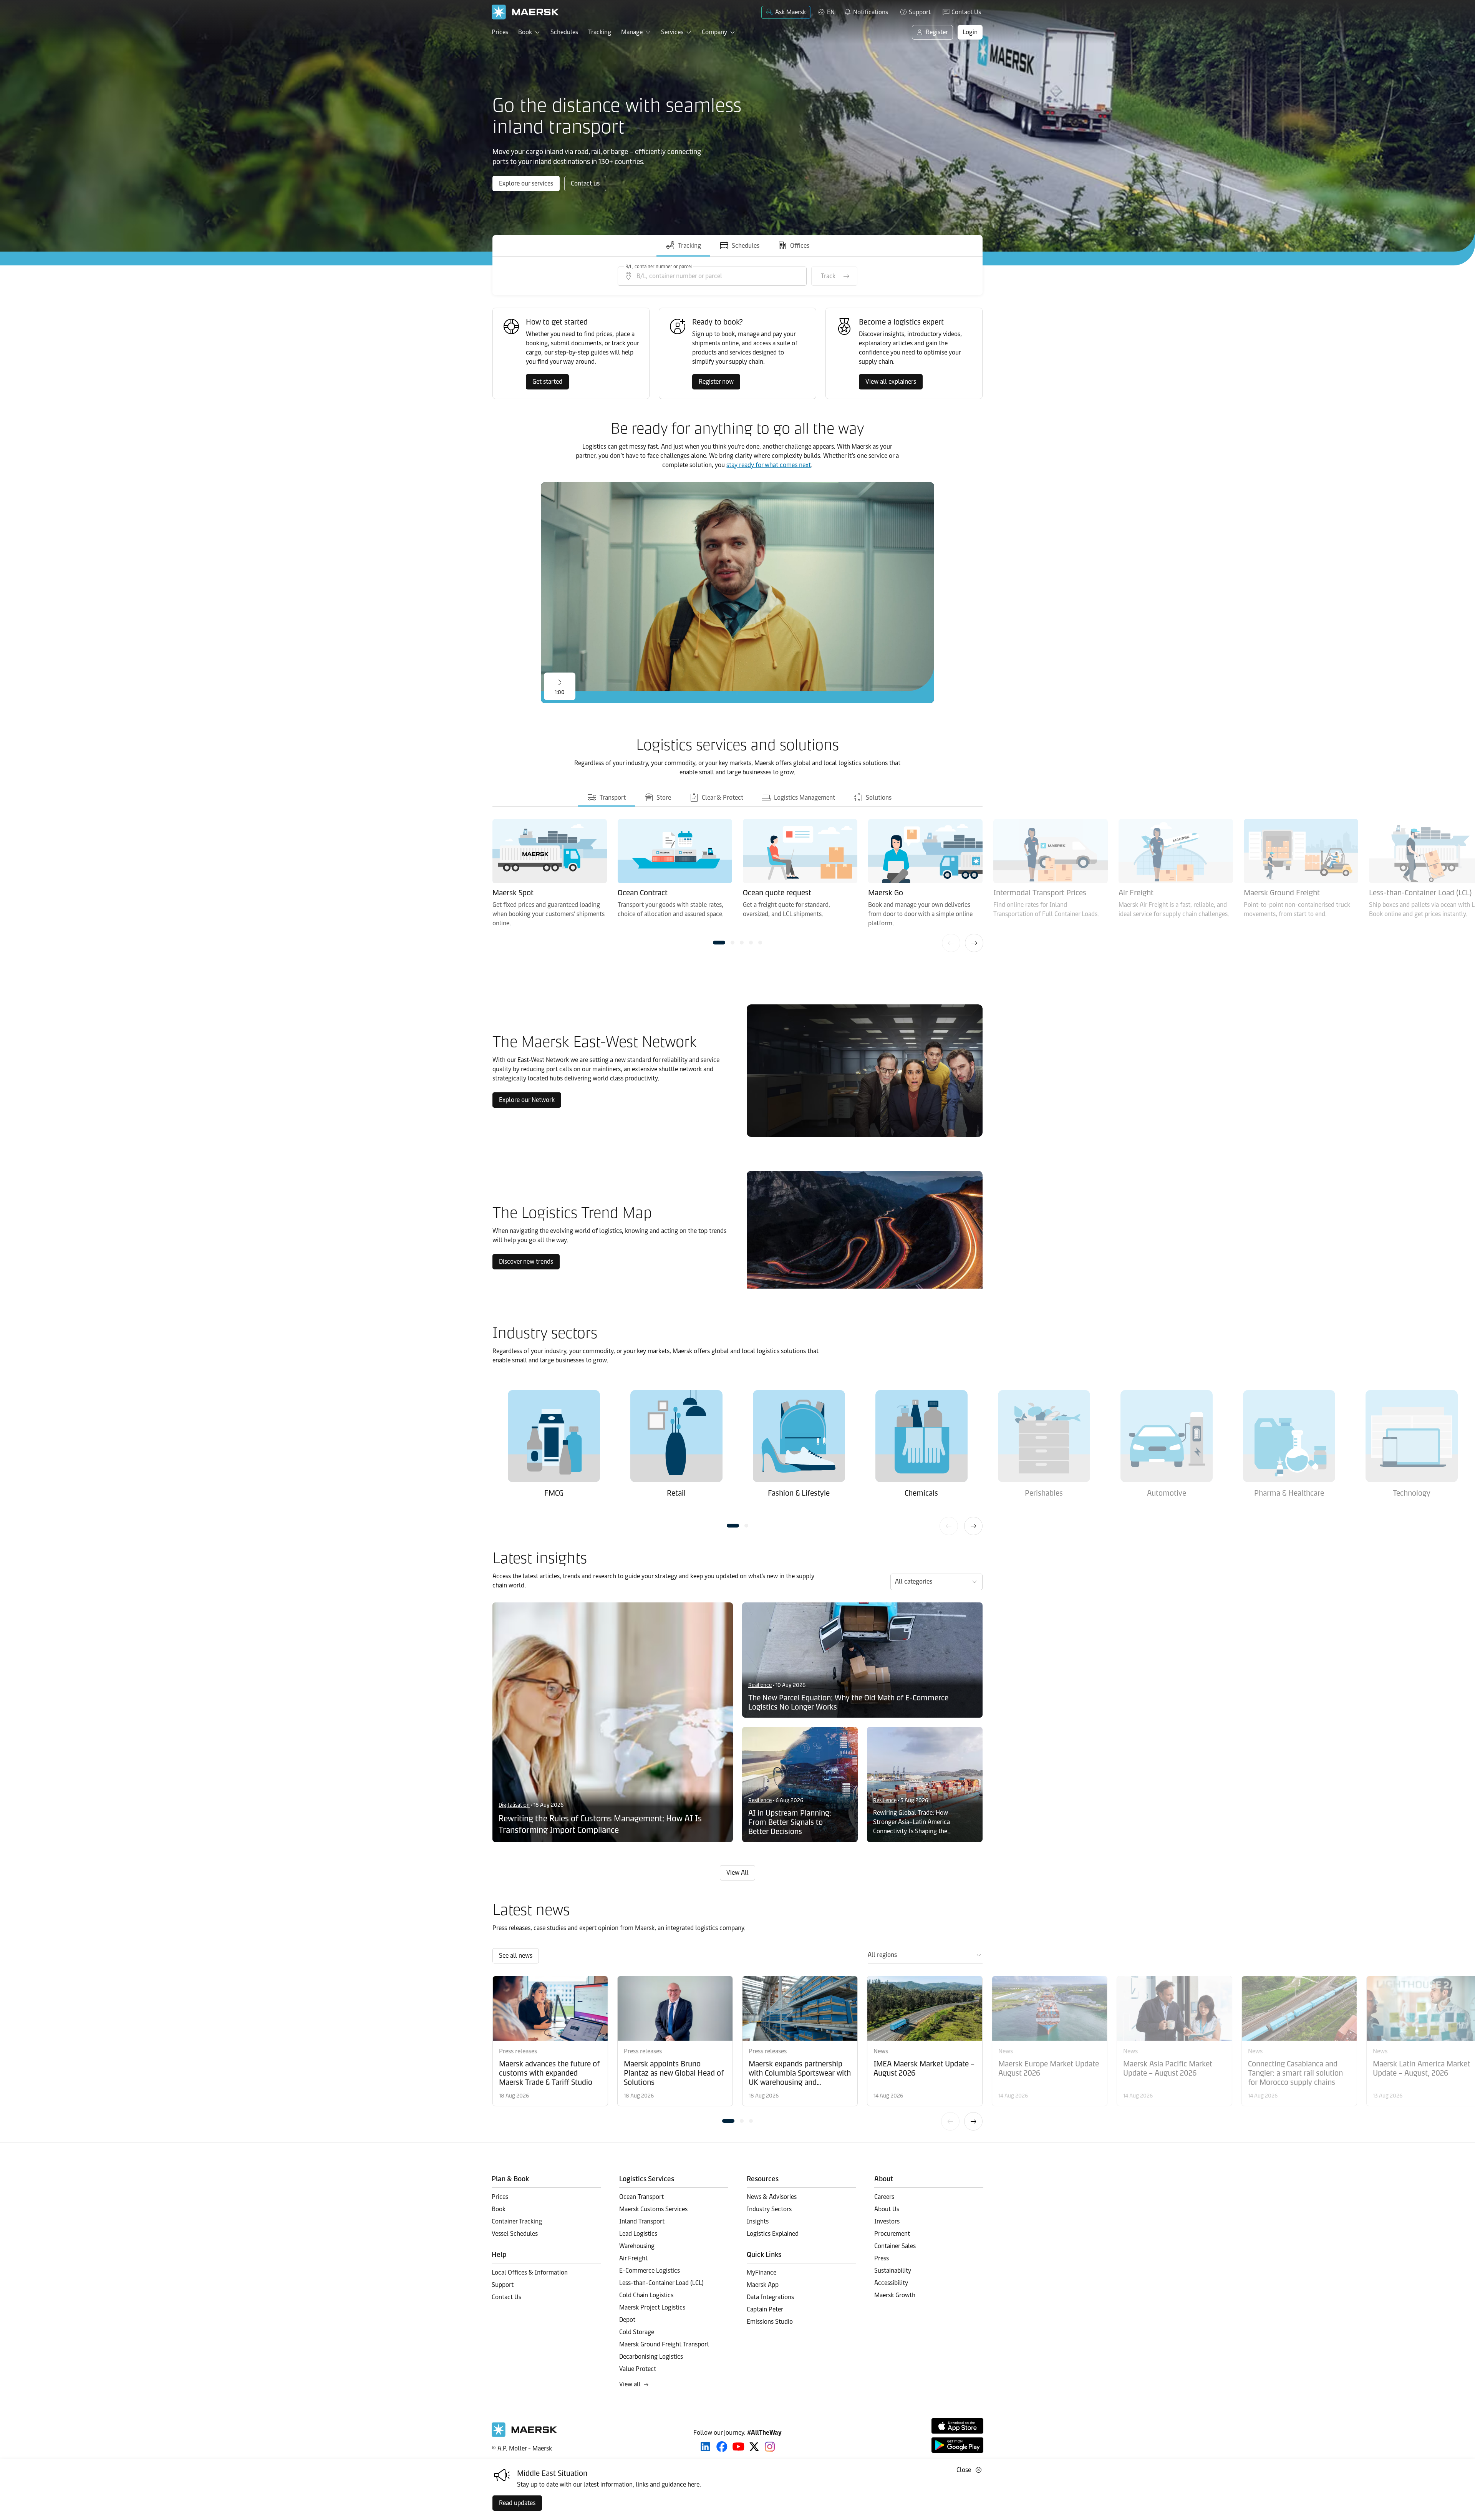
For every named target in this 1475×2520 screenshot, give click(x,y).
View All (737, 1873)
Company (714, 32)
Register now (716, 382)
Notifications (866, 11)
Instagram (770, 2447)
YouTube (738, 2447)
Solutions (878, 798)
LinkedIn (705, 2447)
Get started (547, 382)
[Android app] (957, 2445)
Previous (951, 943)
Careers (884, 2197)
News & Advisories (772, 2197)
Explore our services (526, 183)
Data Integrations (770, 2297)
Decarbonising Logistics (651, 2357)
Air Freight (633, 2258)
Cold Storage (637, 2332)
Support (920, 12)
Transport (612, 798)
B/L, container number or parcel (659, 267)
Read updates (517, 2503)
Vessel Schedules (515, 2234)
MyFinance (762, 2272)
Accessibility (891, 2283)
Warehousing (637, 2246)
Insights (758, 2221)
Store (663, 798)
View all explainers (891, 382)
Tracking (600, 32)
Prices (500, 32)
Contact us (585, 183)
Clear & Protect (722, 798)
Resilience (760, 1685)
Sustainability (893, 2271)
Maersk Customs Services (653, 2209)
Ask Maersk (791, 12)
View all (630, 2384)
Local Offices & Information (530, 2272)
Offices (800, 246)
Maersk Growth (895, 2295)
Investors (887, 2221)
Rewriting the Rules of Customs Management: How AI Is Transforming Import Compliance (600, 1824)
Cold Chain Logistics (646, 2295)
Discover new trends (526, 1262)
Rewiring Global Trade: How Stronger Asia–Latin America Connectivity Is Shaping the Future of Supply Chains (912, 1822)
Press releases (518, 2051)
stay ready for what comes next (769, 465)
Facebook (722, 2447)
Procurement (892, 2234)
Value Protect (638, 2369)
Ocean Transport (641, 2197)
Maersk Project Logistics (652, 2307)
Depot (627, 2320)
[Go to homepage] (525, 12)
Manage (632, 32)
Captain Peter (765, 2309)
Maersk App (763, 2285)
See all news (516, 1956)
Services (672, 32)
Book (525, 32)
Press (882, 2258)
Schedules (564, 32)
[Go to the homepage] (524, 2435)
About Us (887, 2209)
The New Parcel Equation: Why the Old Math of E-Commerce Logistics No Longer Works (848, 1702)
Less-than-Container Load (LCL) (661, 2283)
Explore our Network (527, 1100)
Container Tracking (517, 2221)
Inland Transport (642, 2221)
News (881, 2051)
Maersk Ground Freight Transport (664, 2344)
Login (970, 32)
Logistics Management (804, 798)
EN (831, 12)
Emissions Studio (770, 2322)
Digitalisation (514, 1805)
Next (974, 943)
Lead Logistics (638, 2234)
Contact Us (966, 12)
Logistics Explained (773, 2234)
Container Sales (895, 2246)
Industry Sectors (769, 2209)
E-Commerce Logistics (650, 2271)
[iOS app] (957, 2426)
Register (937, 32)
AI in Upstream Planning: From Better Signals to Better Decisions (790, 1822)
